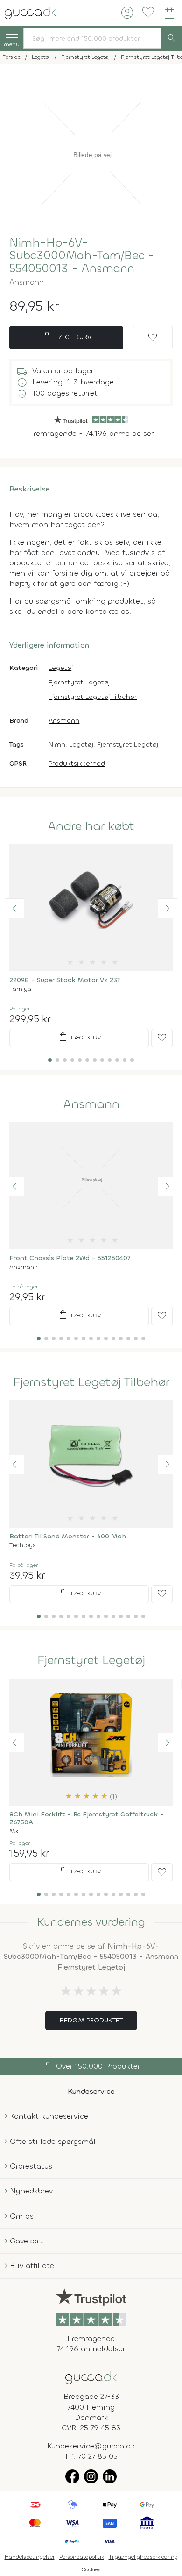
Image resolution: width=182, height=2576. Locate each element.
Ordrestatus (31, 2166)
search (172, 38)
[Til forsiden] (30, 12)
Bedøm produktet (91, 2020)
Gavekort (26, 2241)
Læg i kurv (66, 336)
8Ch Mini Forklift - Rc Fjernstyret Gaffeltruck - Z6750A (87, 1818)
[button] (14, 908)
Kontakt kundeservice (49, 2116)
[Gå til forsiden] (91, 2377)
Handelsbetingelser (30, 2557)
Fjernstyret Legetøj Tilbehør (93, 697)
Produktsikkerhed (77, 764)
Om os (22, 2216)
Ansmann (27, 282)
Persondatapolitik (82, 2557)
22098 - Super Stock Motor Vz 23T (65, 980)
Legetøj (61, 668)
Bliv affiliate (32, 2266)
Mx (14, 1831)
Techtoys (23, 1545)
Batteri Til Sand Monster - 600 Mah (68, 1536)
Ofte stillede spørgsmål (53, 2141)
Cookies (91, 2569)
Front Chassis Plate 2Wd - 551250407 (70, 1258)
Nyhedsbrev (31, 2191)
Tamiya (20, 989)
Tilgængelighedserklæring (143, 2557)
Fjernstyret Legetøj (79, 682)
